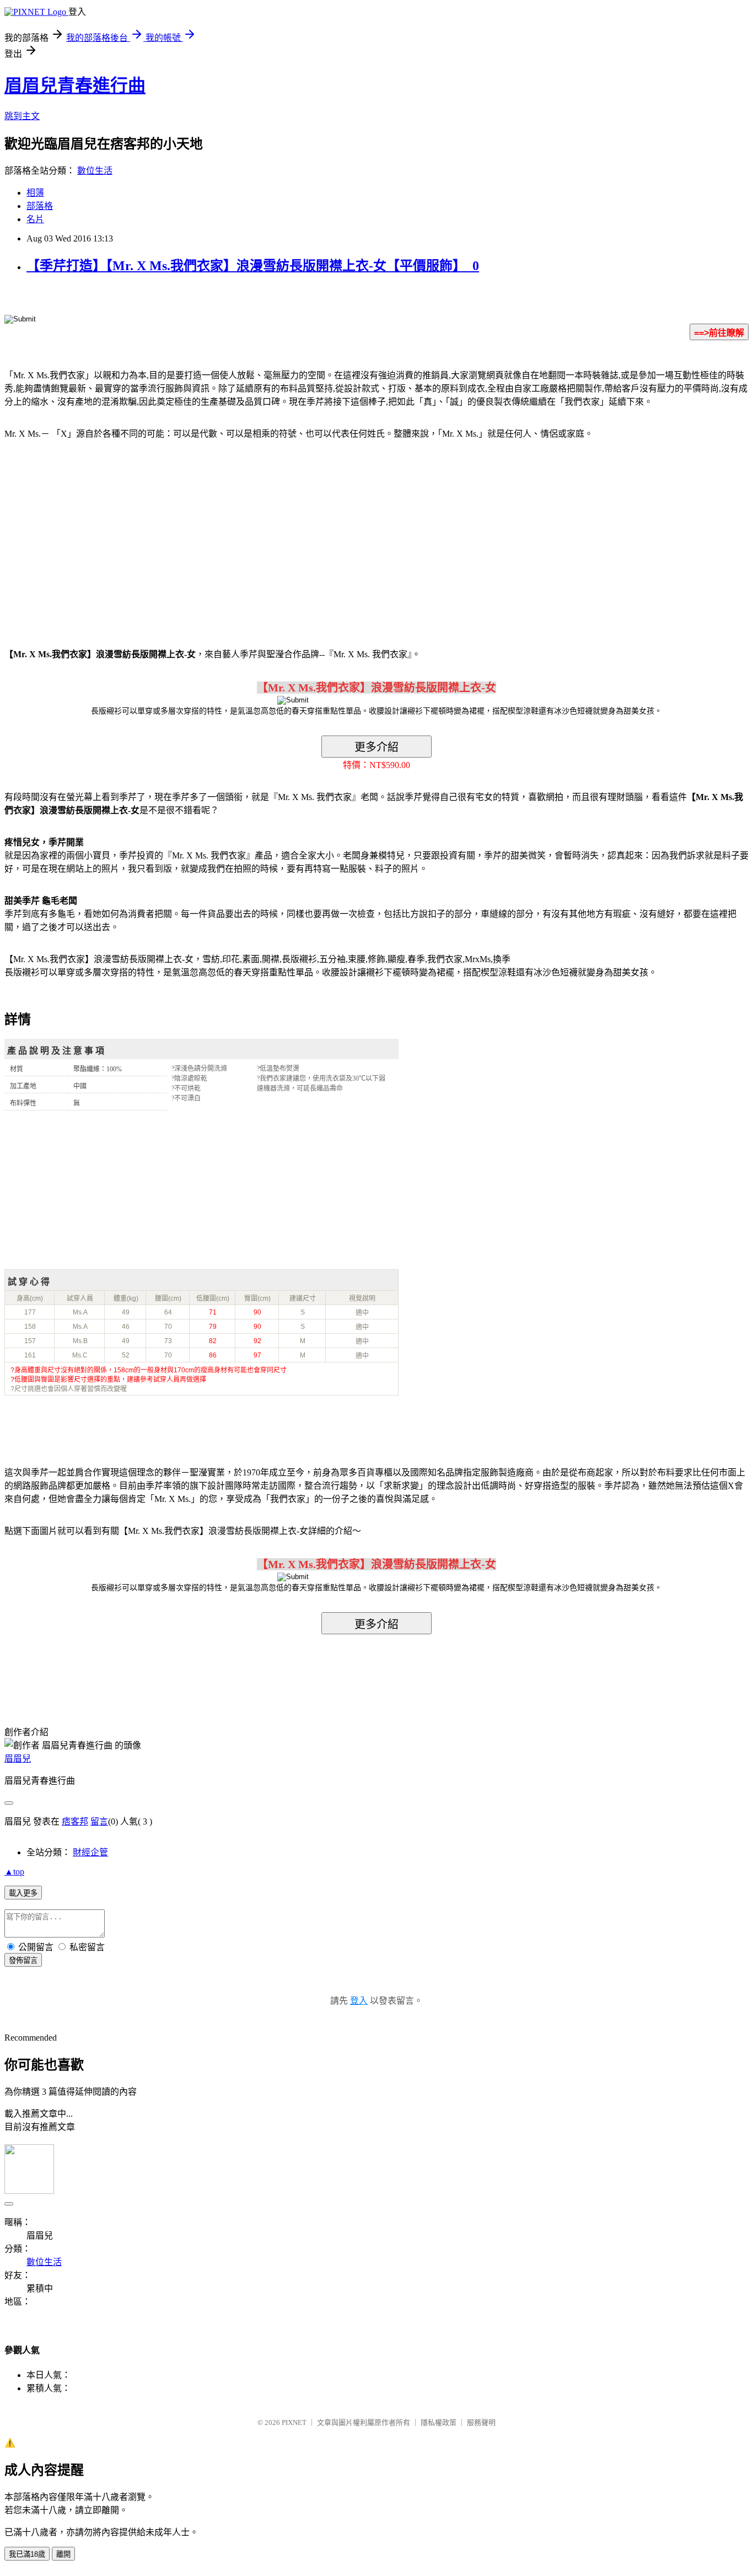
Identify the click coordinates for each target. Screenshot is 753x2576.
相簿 (35, 193)
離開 (63, 2554)
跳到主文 (22, 116)
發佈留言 (23, 1960)
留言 (99, 1821)
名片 (35, 219)
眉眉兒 (18, 1759)
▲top (14, 1872)
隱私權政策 (439, 2422)
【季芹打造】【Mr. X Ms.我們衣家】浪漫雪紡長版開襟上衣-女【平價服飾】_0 (253, 266)
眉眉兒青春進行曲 (75, 85)
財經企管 (90, 1852)
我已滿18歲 (27, 2554)
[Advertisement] (99, 537)
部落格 (40, 206)
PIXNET (294, 2422)
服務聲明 (481, 2422)
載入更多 (23, 1893)
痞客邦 (75, 1821)
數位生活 (95, 171)
